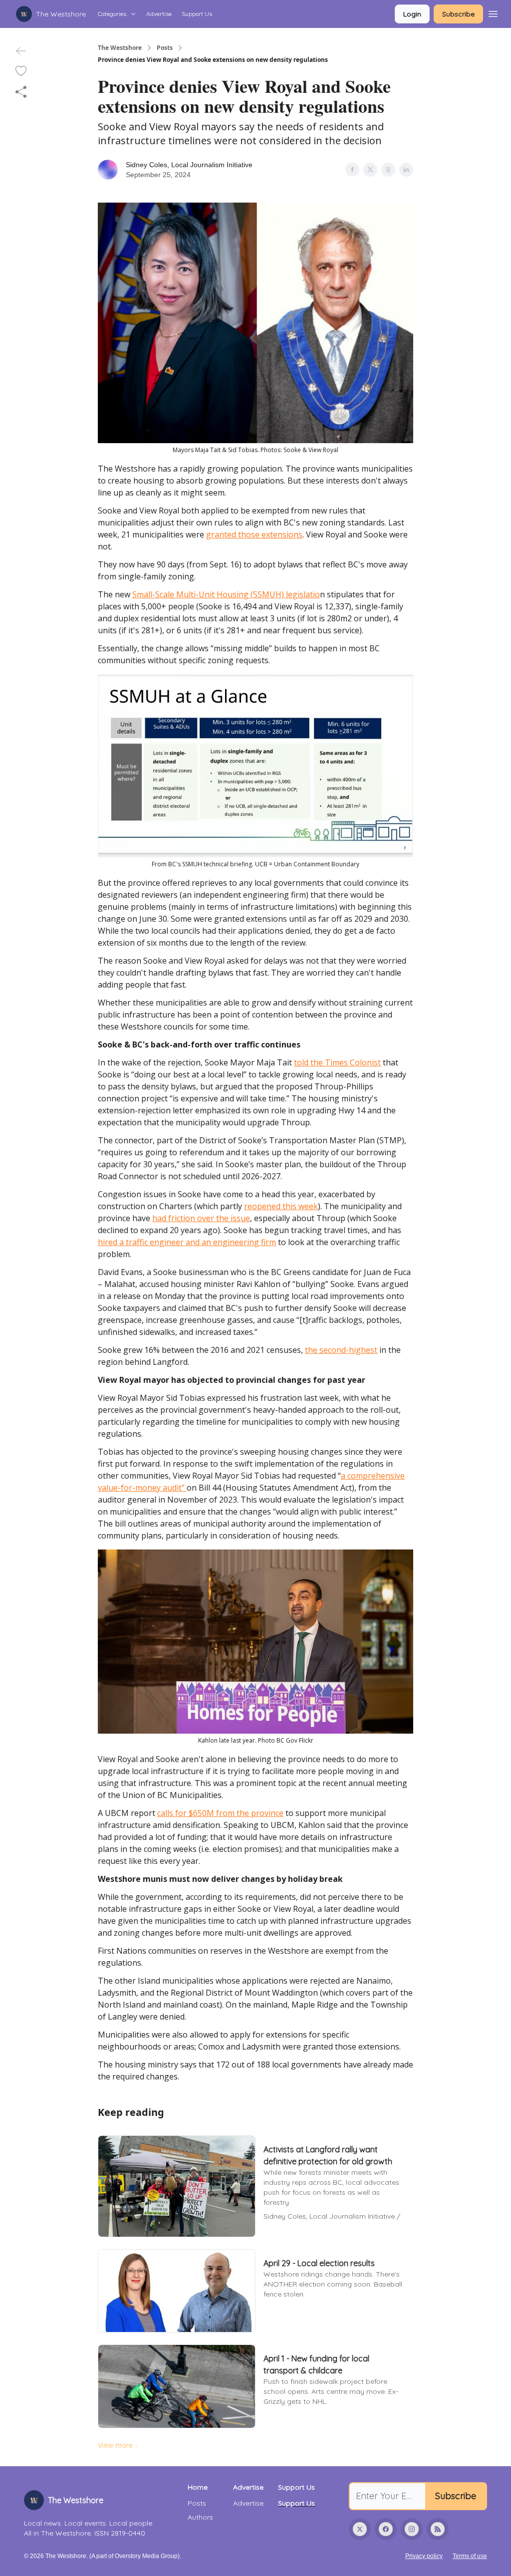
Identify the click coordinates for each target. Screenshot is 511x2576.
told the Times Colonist (337, 1062)
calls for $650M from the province (220, 1813)
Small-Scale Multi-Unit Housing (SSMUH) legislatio (226, 594)
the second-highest (341, 1350)
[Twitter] (360, 2529)
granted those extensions (254, 534)
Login (412, 14)
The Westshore (120, 48)
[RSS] (438, 2529)
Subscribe (458, 14)
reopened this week (281, 1206)
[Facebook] (386, 2529)
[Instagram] (412, 2529)
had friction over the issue (201, 1218)
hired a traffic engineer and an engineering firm (187, 1242)
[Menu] (493, 12)
